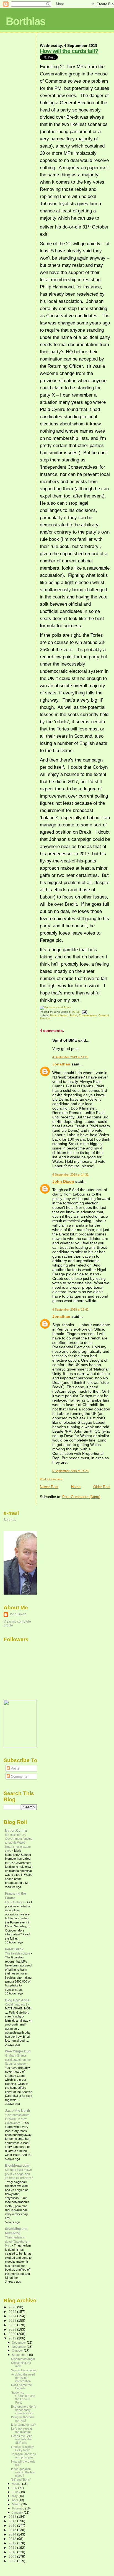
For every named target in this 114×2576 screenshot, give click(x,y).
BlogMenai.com (17, 2165)
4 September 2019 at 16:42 (70, 1309)
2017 (13, 2521)
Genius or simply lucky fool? (22, 2448)
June (16, 2492)
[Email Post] (84, 1012)
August (17, 2484)
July (15, 2488)
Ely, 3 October (15, 1902)
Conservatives (88, 1015)
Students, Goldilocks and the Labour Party (23, 2397)
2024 (13, 2316)
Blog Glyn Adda (17, 2000)
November (19, 2347)
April (15, 2500)
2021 (13, 2329)
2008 (13, 2561)
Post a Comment (51, 1479)
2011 (13, 2548)
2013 (13, 2539)
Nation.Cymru (16, 1830)
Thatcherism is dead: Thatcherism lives (18, 2241)
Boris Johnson (59, 1015)
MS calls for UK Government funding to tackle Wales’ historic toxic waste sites (19, 1843)
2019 (13, 2338)
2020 (13, 2334)
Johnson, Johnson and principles (24, 2456)
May (15, 2496)
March (17, 2504)
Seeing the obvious (24, 2370)
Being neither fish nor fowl (23, 2419)
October (18, 2351)
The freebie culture (18, 1953)
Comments (19, 1776)
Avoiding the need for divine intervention (23, 2378)
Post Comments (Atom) (81, 1497)
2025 (13, 2312)
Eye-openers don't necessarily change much (23, 2410)
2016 (13, 2525)
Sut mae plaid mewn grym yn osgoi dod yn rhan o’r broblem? (19, 2174)
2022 (13, 2325)
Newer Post (49, 1487)
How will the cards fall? (69, 51)
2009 (13, 2556)
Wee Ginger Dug (18, 2051)
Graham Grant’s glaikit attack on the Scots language (18, 2059)
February (19, 2508)
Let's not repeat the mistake (21, 2430)
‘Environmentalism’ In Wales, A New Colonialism (17, 2119)
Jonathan (61, 1064)
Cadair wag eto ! (16, 2004)
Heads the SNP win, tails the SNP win (21, 2439)
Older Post (102, 1487)
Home (76, 1487)
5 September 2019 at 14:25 (70, 1471)
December (19, 2342)
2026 (13, 2307)
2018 (13, 2517)
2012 (13, 2543)
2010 (13, 2552)
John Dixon (63, 1181)
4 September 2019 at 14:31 (70, 1174)
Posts (15, 1768)
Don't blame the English (21, 2387)
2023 (13, 2320)
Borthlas (26, 21)
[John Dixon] (20, 1746)
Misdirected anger (23, 2359)
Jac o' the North (17, 2111)
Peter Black (14, 1949)
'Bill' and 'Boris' (21, 2479)
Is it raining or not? (23, 2425)
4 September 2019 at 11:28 (70, 1057)
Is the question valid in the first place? (23, 2472)
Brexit (74, 1015)
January (18, 2512)
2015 (13, 2530)
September (20, 2355)
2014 (13, 2534)
